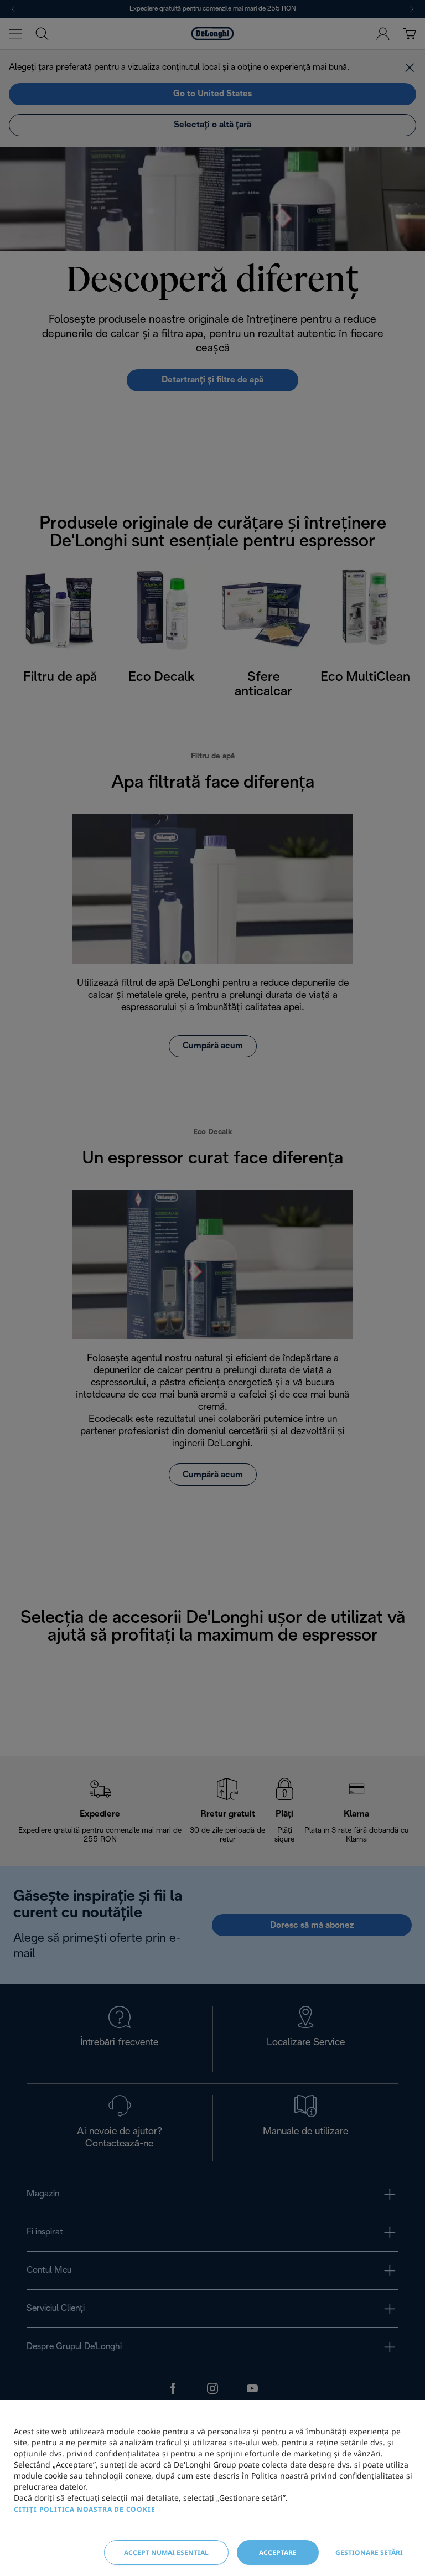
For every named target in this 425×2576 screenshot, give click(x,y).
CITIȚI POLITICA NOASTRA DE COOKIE (84, 2509)
